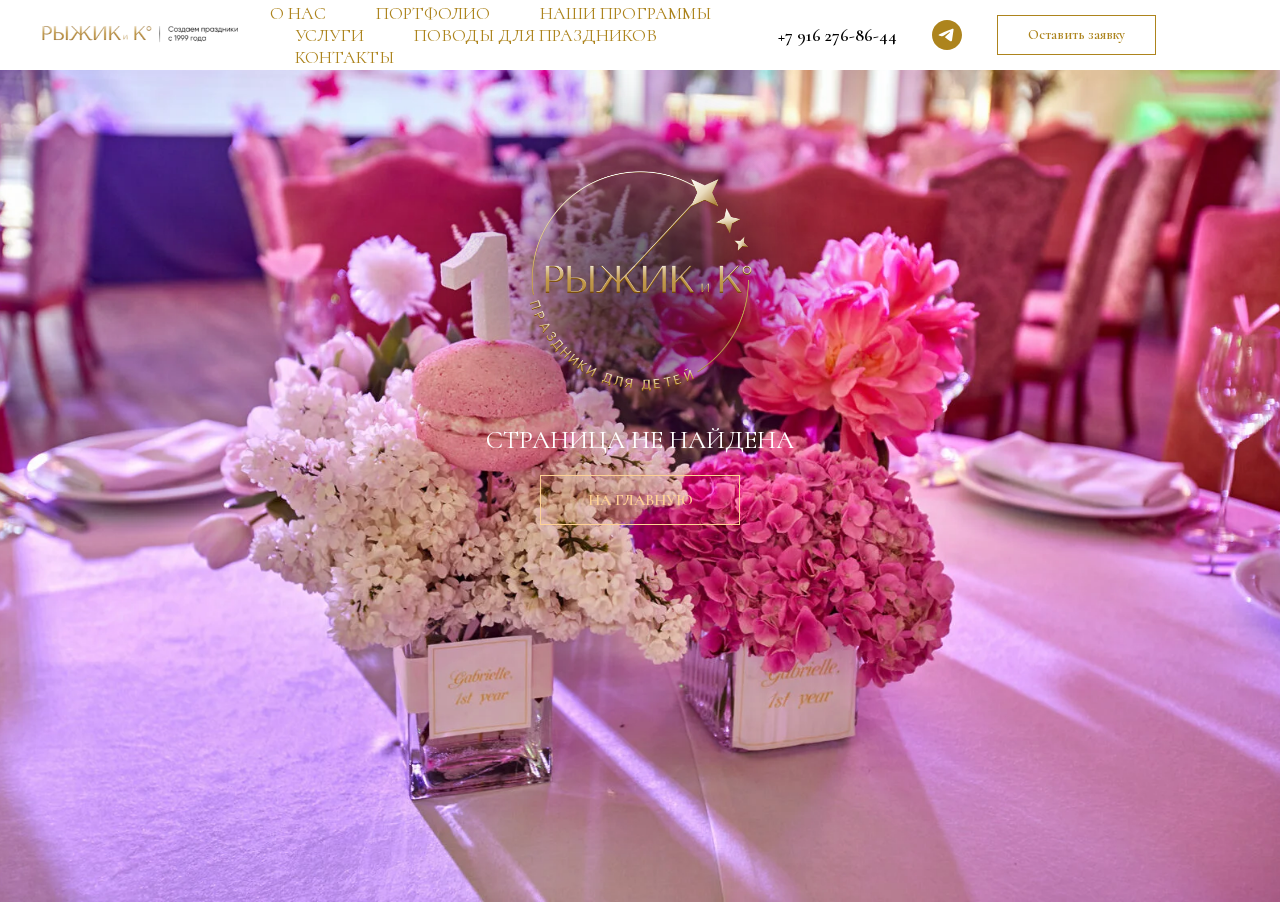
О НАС (298, 13)
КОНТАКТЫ (344, 57)
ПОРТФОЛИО (433, 13)
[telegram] (947, 35)
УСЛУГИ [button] (329, 35)
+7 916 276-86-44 (837, 35)
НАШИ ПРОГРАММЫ (625, 13)
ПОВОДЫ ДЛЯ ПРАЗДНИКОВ (535, 35)
